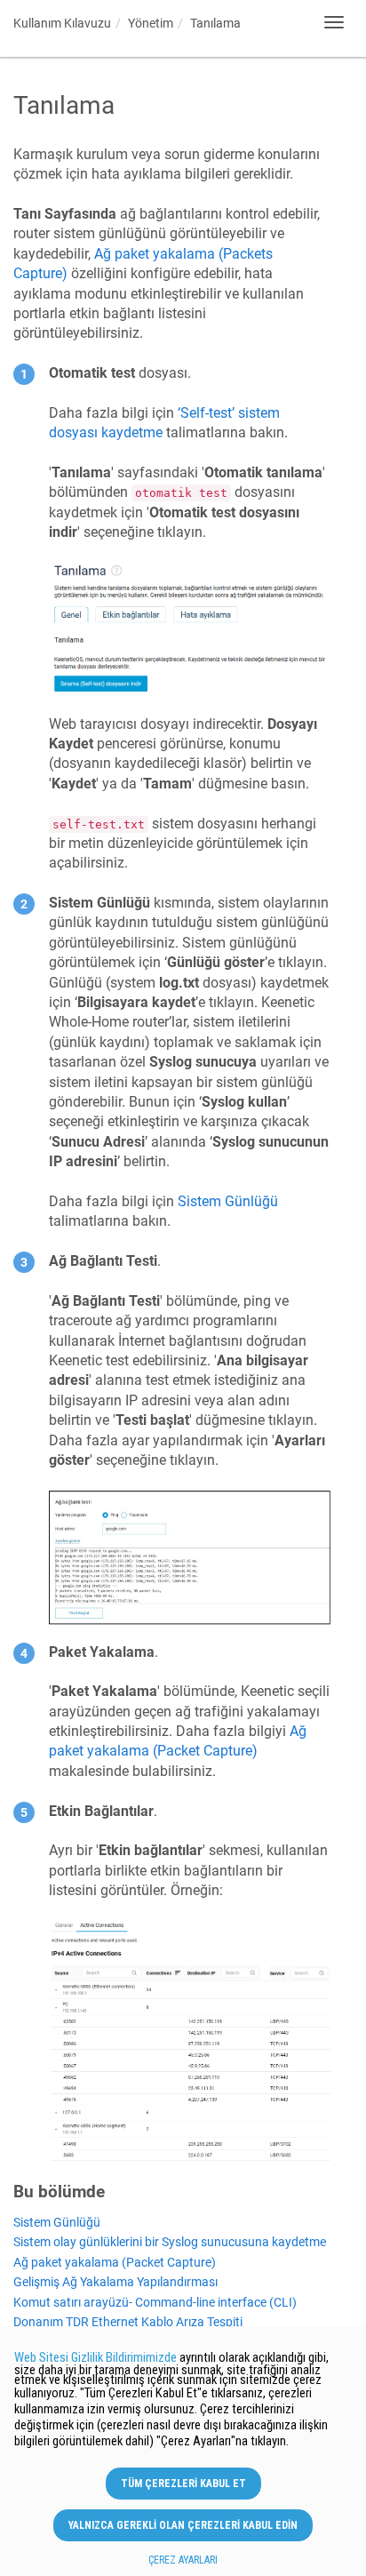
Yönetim (151, 23)
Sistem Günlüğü (57, 2223)
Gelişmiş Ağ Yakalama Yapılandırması (115, 2282)
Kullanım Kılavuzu (62, 23)
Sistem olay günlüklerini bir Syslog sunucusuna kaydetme (170, 2242)
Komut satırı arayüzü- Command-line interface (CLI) (155, 2303)
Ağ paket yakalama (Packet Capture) (115, 2263)
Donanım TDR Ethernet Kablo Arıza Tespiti (128, 2322)
